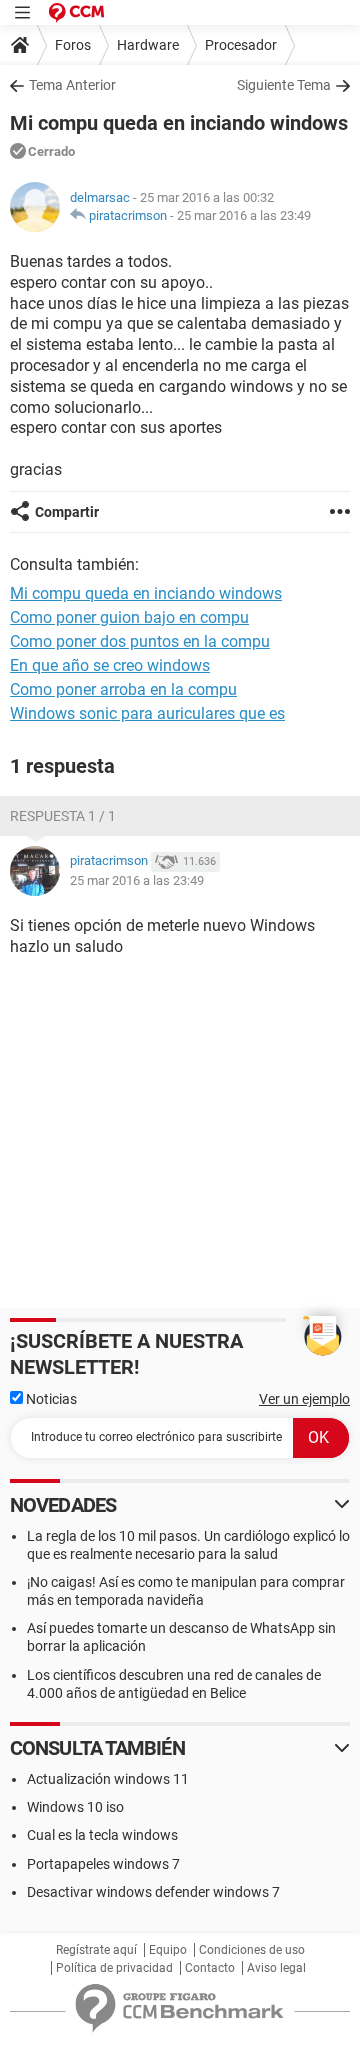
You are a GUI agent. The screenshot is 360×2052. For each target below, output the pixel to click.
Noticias (50, 1399)
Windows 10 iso (75, 1807)
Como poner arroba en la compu (123, 689)
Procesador (241, 45)
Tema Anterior (72, 85)
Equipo (168, 1950)
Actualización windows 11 (108, 1779)
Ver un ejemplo (304, 1399)
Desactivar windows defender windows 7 (153, 1892)
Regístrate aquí (96, 1950)
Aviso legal (276, 1968)
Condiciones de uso (252, 1950)
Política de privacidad (114, 1968)
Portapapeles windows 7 (103, 1864)
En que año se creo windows (110, 665)
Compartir (67, 512)
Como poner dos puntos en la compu (140, 641)
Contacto (210, 1968)
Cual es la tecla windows (102, 1835)
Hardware (148, 45)
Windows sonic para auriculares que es (147, 713)
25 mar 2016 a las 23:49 (244, 215)
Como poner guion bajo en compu (129, 617)
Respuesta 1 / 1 (63, 816)
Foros (73, 45)
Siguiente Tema (284, 85)
